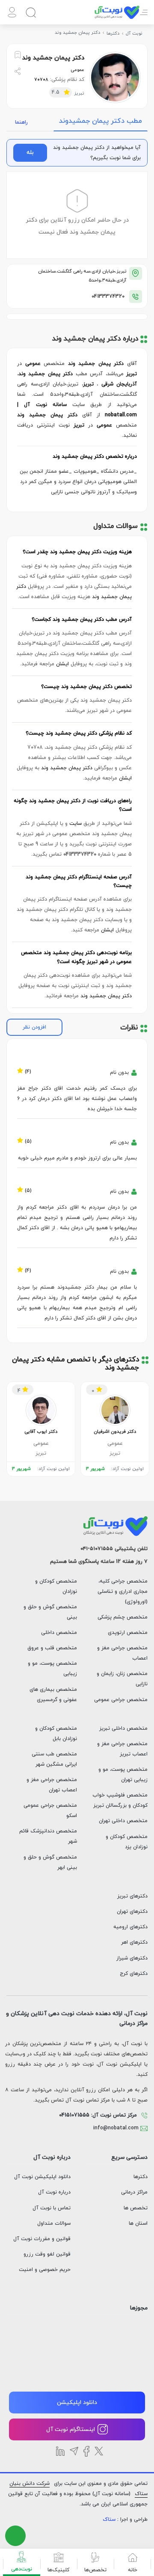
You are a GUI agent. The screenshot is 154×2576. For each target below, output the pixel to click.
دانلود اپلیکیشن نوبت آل (42, 2177)
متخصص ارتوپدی (128, 1633)
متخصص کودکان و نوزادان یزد (127, 1842)
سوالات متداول (54, 2223)
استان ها (138, 2223)
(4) (28, 1070)
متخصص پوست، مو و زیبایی (52, 1669)
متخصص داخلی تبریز (123, 1728)
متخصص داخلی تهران (123, 1821)
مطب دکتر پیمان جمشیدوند (101, 121)
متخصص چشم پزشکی (123, 1617)
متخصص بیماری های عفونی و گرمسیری (53, 1695)
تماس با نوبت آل (52, 2208)
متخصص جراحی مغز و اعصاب (122, 1653)
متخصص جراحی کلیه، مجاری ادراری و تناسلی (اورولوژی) (123, 1592)
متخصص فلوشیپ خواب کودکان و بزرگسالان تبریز (120, 1800)
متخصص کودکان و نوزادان (56, 1586)
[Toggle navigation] (144, 17)
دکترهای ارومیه (130, 1927)
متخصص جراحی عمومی (121, 1700)
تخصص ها (136, 2208)
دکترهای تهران (132, 1912)
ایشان (62, 664)
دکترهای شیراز (132, 1958)
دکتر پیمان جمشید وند (67, 768)
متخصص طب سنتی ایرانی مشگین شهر (54, 1759)
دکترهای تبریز (132, 1896)
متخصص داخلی (59, 1633)
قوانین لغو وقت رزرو (47, 2254)
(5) (28, 1140)
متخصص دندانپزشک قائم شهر (48, 1836)
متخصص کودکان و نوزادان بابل (56, 1734)
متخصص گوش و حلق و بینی (50, 1612)
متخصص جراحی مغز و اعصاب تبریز (122, 1749)
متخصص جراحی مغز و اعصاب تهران (52, 1785)
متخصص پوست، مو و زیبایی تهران (123, 1775)
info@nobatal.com (117, 2128)
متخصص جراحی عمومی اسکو (50, 1811)
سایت (76, 824)
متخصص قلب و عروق (52, 1648)
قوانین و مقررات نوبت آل (42, 2239)
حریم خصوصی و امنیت (45, 2270)
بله (30, 153)
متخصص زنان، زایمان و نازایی (122, 1679)
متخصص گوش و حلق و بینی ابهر (50, 1862)
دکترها (141, 2177)
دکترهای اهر (134, 1942)
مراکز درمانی (134, 2192)
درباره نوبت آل (54, 2192)
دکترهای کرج (134, 1974)
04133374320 (108, 296)
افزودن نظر (34, 1027)
